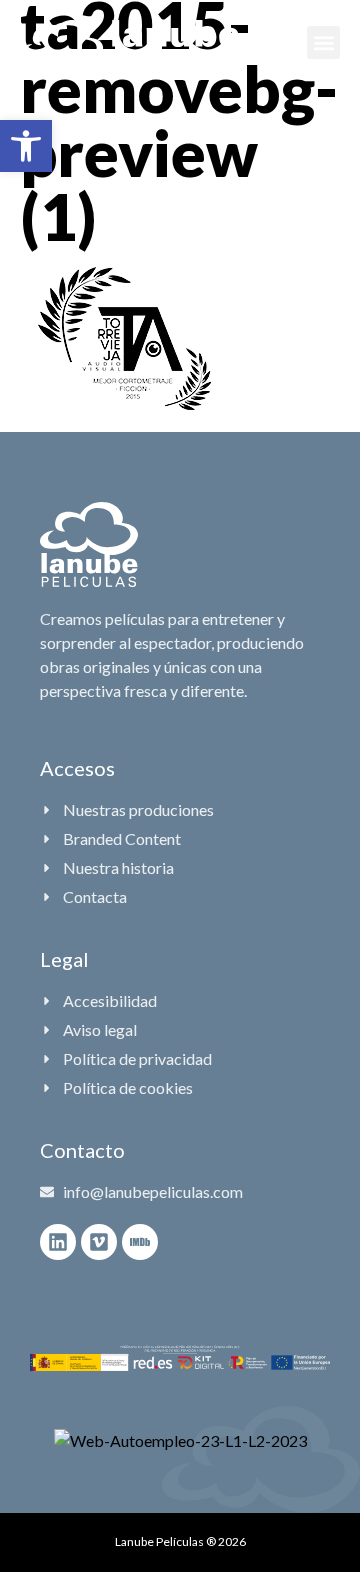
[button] (26, 146)
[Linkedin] (58, 1242)
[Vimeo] (99, 1242)
